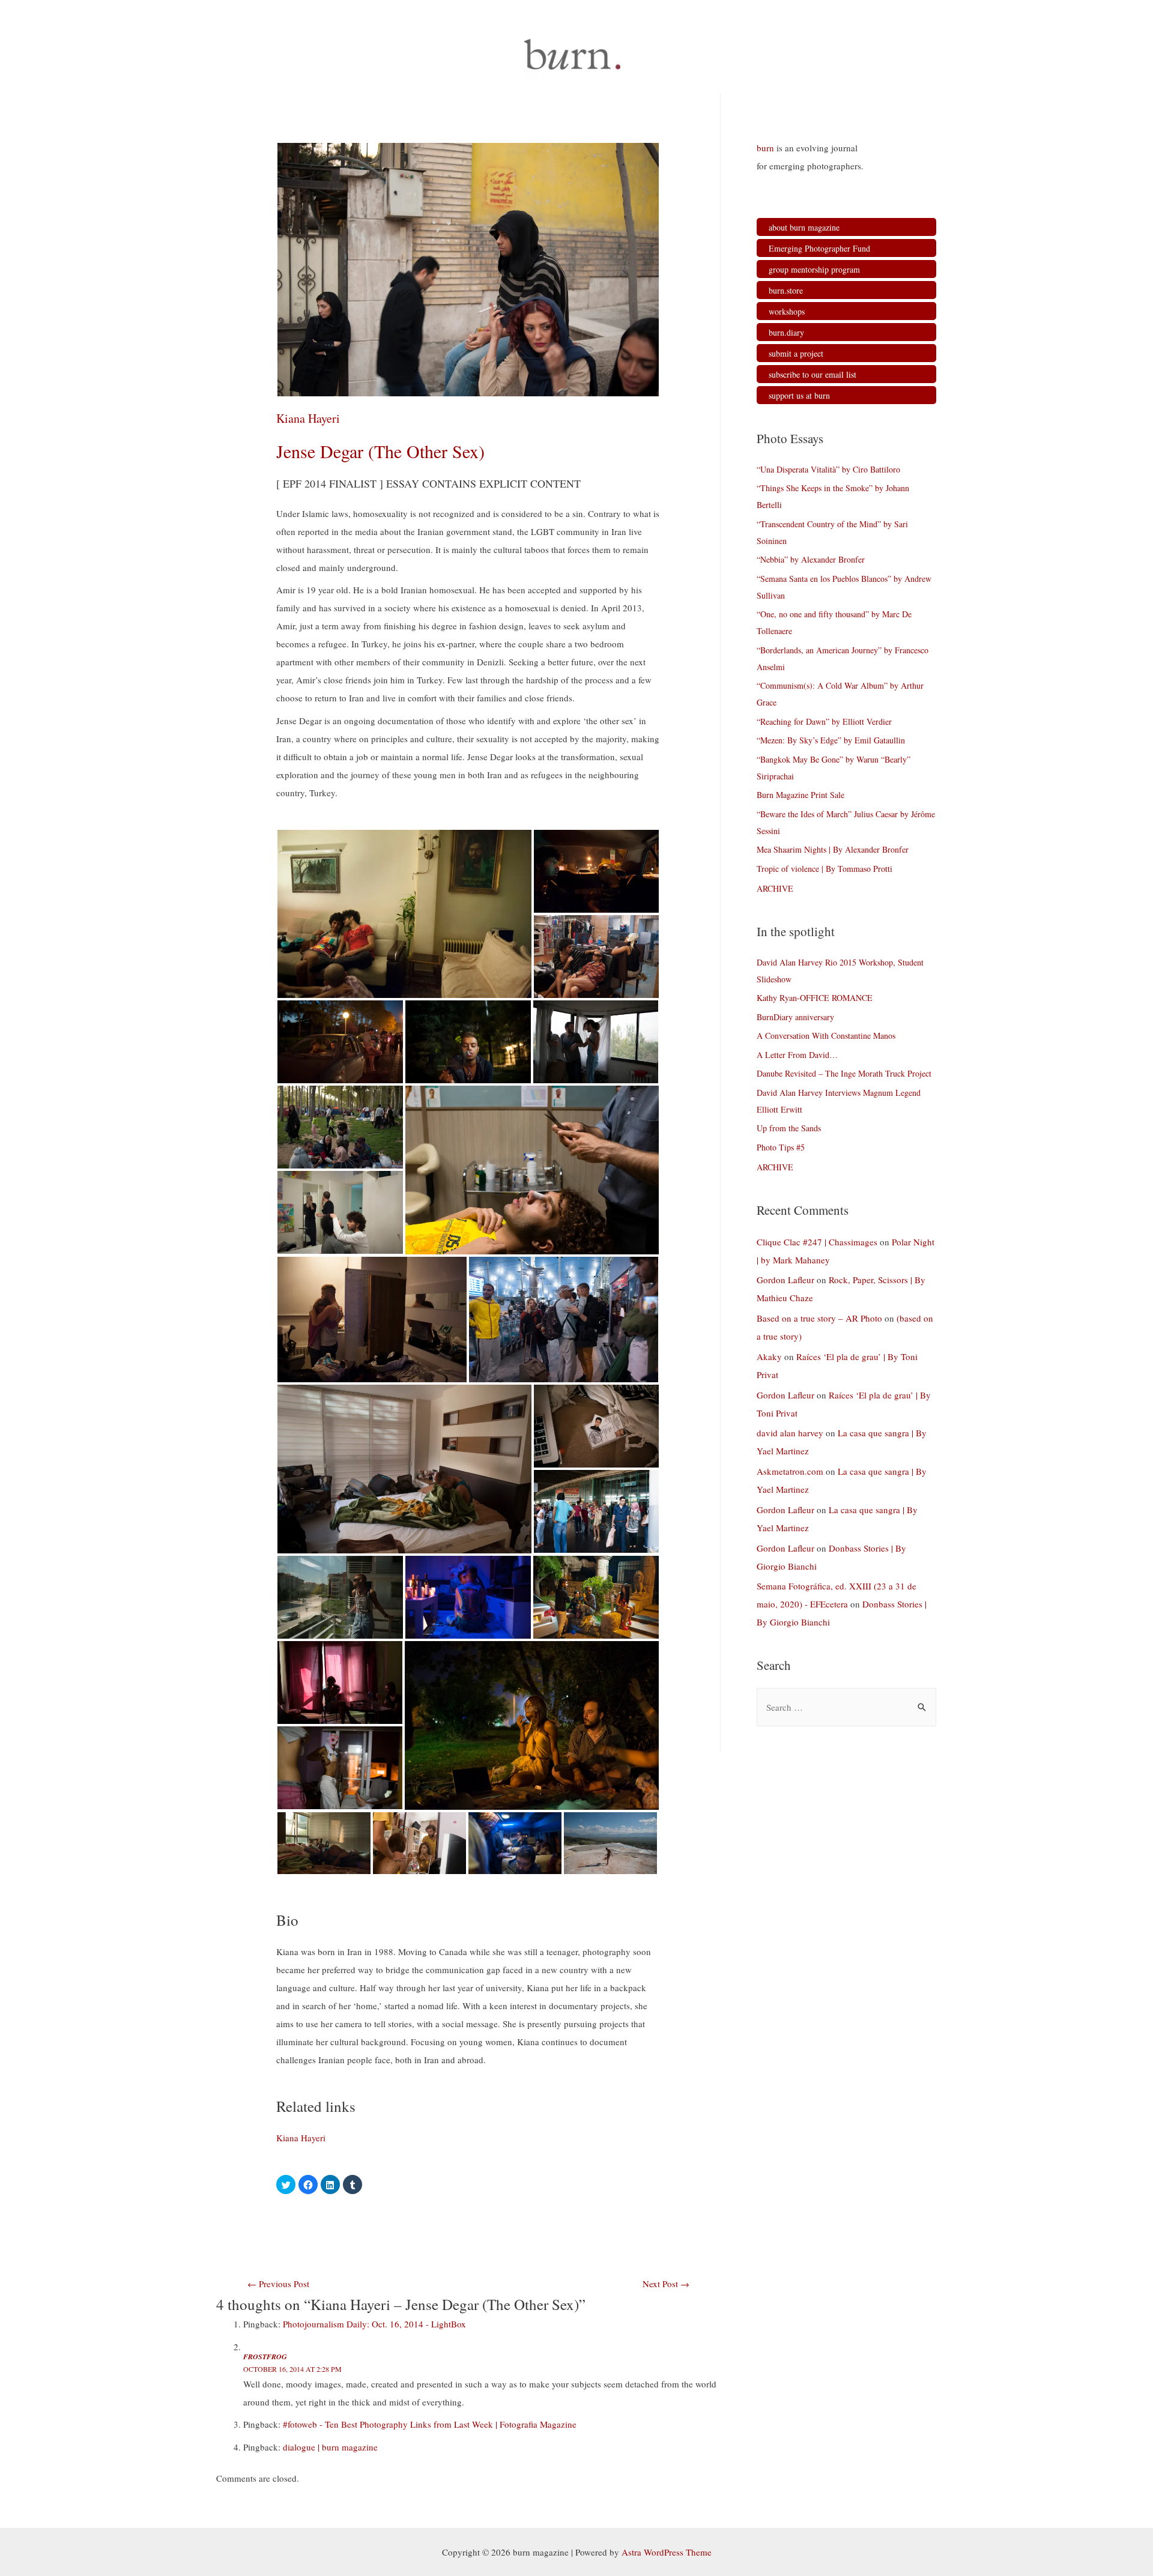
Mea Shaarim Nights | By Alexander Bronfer (833, 849)
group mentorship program (814, 269)
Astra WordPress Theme (667, 2552)
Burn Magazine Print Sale (800, 795)
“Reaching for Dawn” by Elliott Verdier (824, 721)
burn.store (786, 290)
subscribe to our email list (813, 374)
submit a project (796, 353)
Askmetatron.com (790, 1471)
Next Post (666, 2284)
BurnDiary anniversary (795, 1017)
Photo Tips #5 (781, 1147)
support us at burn (799, 395)
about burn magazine (804, 227)
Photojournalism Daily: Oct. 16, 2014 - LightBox (374, 2324)
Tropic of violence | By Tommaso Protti (825, 869)
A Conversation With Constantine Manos (826, 1036)
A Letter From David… (797, 1055)
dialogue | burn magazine (330, 2447)
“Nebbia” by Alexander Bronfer (811, 559)
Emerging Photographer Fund (819, 248)
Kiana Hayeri (308, 418)
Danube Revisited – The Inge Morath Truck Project (844, 1073)
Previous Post (278, 2284)
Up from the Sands (789, 1128)
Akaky (769, 1356)
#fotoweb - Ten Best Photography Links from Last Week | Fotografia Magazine (430, 2424)
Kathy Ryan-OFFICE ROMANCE (815, 998)
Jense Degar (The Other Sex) (380, 451)
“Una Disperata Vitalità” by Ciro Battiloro (828, 469)
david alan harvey (790, 1433)
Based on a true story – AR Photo (819, 1318)
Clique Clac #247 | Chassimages (817, 1242)
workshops (787, 311)
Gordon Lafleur (785, 1280)
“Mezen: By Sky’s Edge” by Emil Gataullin (831, 740)
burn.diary (786, 332)
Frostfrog (265, 2357)
